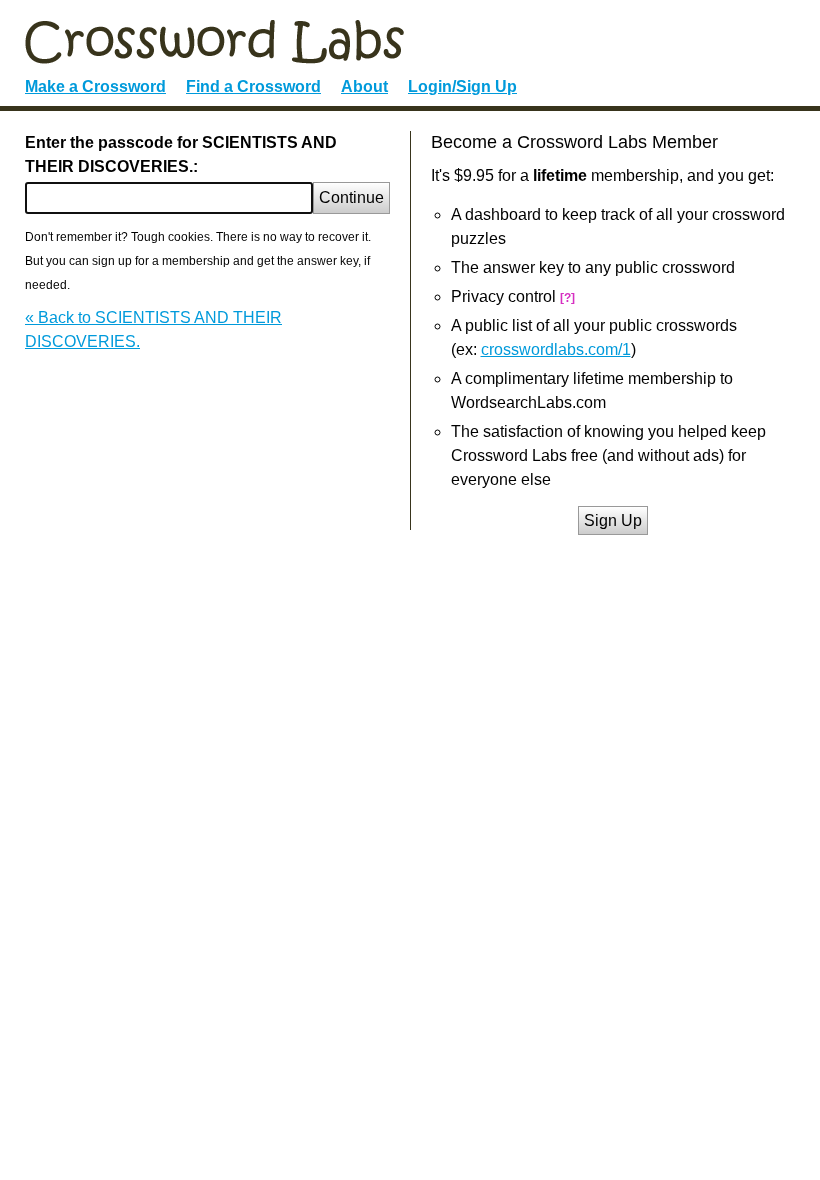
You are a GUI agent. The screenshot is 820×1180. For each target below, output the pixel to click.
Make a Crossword (95, 86)
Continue (351, 197)
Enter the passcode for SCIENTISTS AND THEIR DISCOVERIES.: (181, 154)
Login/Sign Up (462, 86)
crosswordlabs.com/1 (556, 349)
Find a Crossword (253, 86)
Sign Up (613, 520)
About (364, 86)
